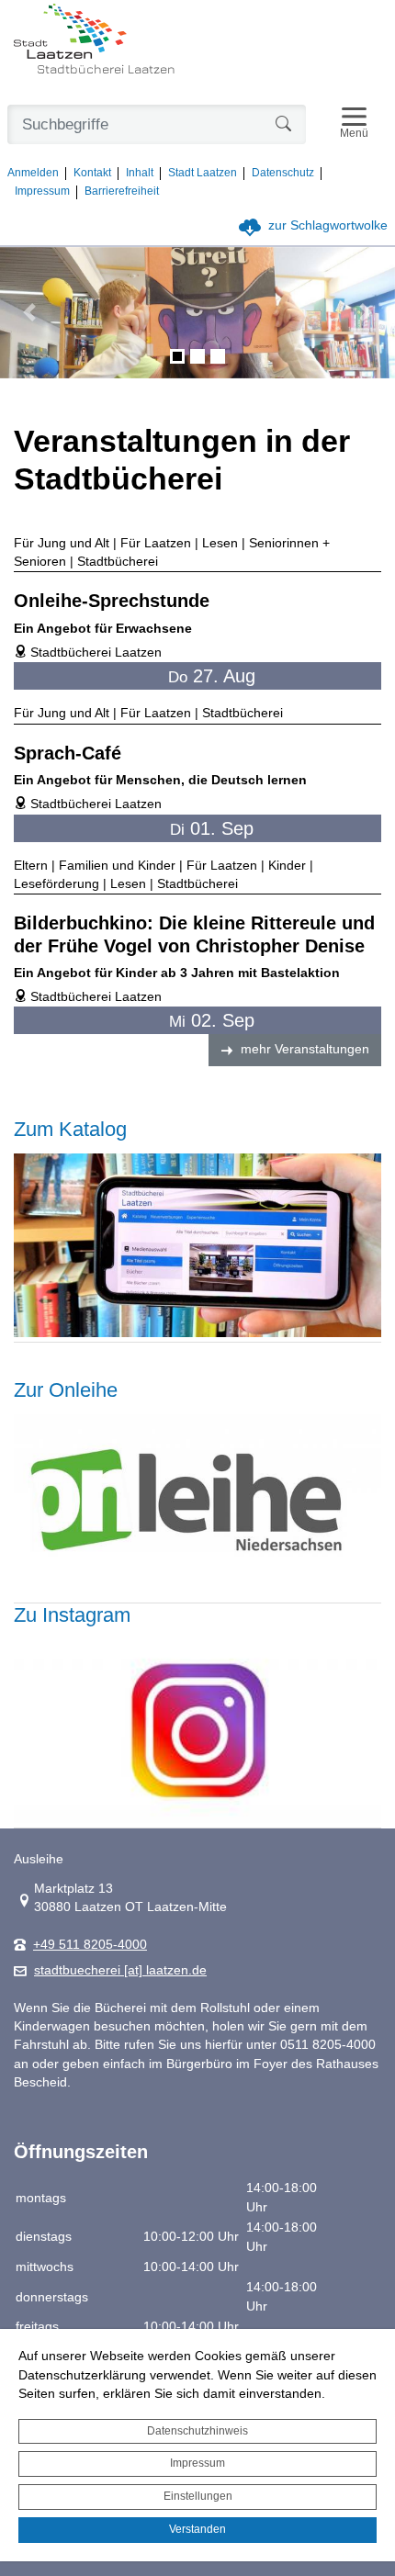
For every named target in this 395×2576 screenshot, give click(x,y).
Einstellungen (198, 2496)
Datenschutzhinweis (197, 2431)
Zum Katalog (70, 1129)
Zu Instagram (72, 1615)
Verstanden (197, 2529)
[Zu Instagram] (197, 1730)
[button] (30, 313)
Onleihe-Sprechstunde (112, 601)
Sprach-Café (68, 753)
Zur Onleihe (66, 1390)
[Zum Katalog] (197, 1244)
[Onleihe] (197, 1505)
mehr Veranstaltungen (305, 1049)
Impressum (197, 2463)
